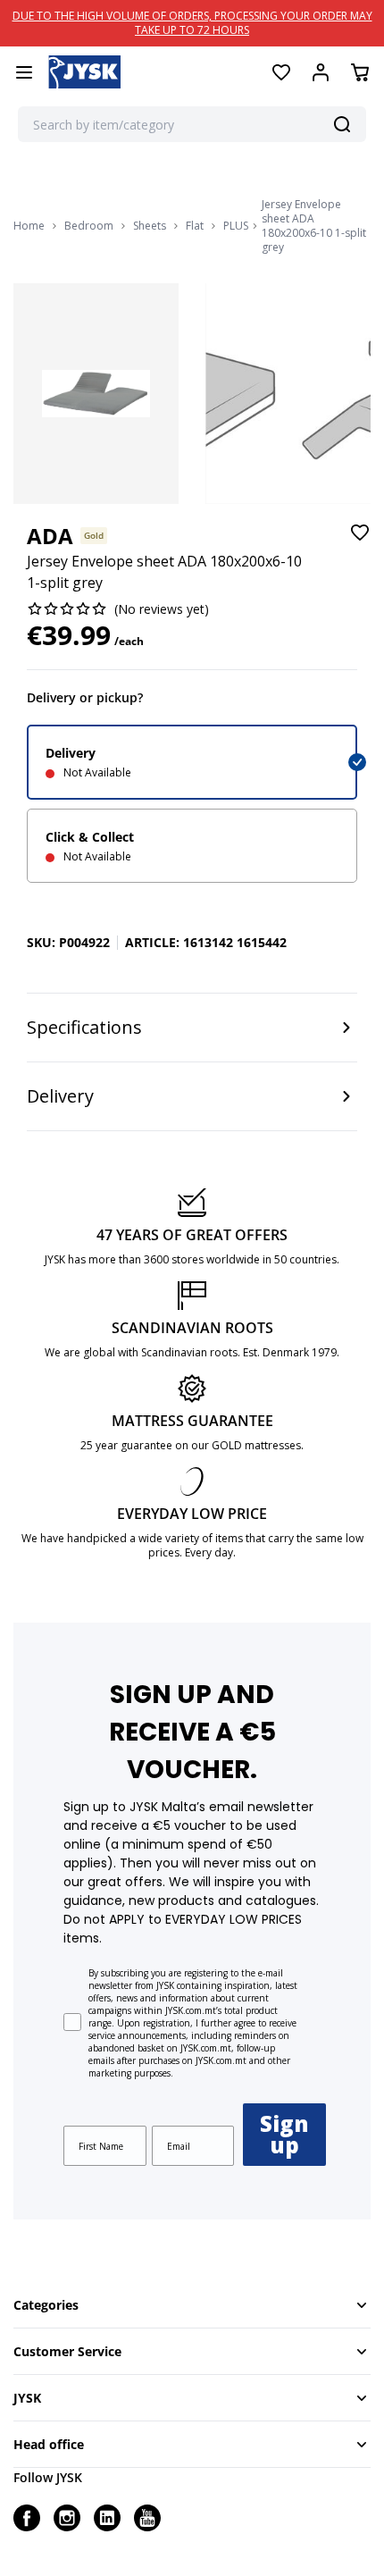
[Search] (342, 124)
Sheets (150, 226)
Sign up (284, 2134)
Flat (195, 226)
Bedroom (89, 226)
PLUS (236, 226)
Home (29, 226)
